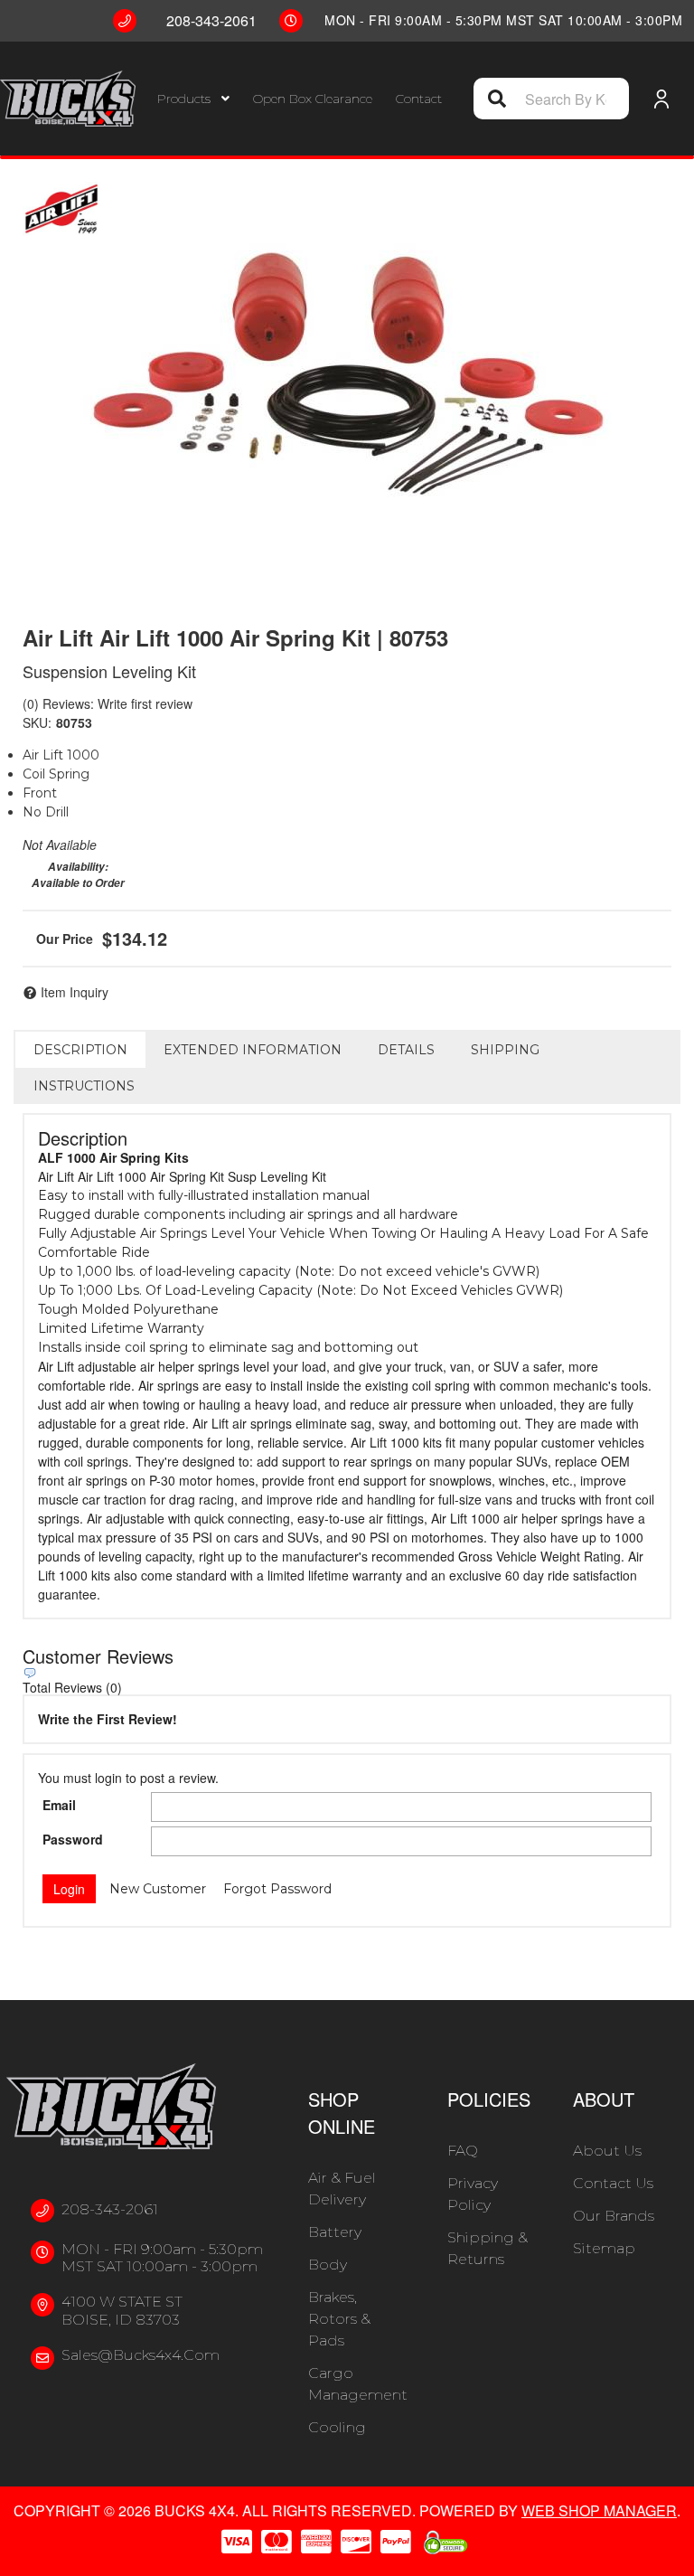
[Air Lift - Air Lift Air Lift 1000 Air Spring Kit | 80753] (61, 209)
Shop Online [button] (342, 2113)
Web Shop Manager (599, 2510)
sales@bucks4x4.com (141, 2355)
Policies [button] (489, 2099)
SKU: (37, 722)
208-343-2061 (110, 2209)
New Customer (158, 1889)
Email (59, 1805)
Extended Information (253, 1050)
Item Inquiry (75, 992)
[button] (193, 99)
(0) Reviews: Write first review (108, 703)
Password (73, 1839)
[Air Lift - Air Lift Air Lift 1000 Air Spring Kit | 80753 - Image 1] (347, 373)
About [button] (604, 2099)
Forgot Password (277, 1889)
